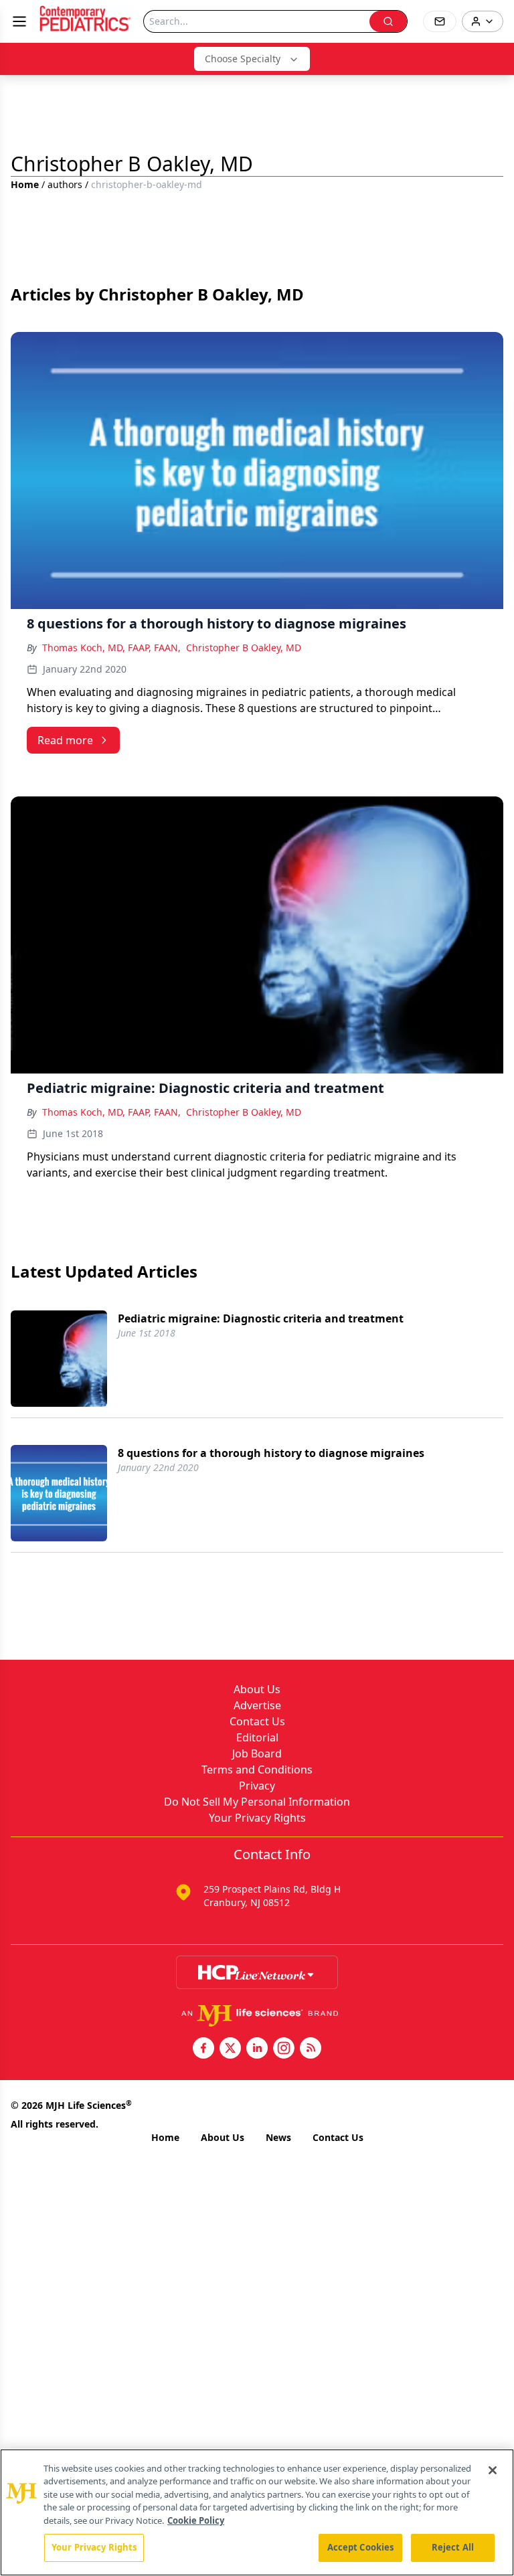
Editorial (257, 1737)
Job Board (257, 1753)
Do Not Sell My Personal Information (257, 1802)
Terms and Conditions (257, 1770)
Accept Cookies (361, 2547)
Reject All (453, 2547)
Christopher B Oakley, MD (244, 648)
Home (25, 184)
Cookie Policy (196, 2520)
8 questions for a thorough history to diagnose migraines (271, 1453)
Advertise (257, 1705)
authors (65, 184)
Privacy (257, 1786)
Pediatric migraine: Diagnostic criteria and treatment (261, 1318)
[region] (257, 2512)
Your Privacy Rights (257, 1818)
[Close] (493, 2470)
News (278, 2137)
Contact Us (257, 1721)
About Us (257, 1689)
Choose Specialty (243, 59)
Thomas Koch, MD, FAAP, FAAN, (111, 648)
